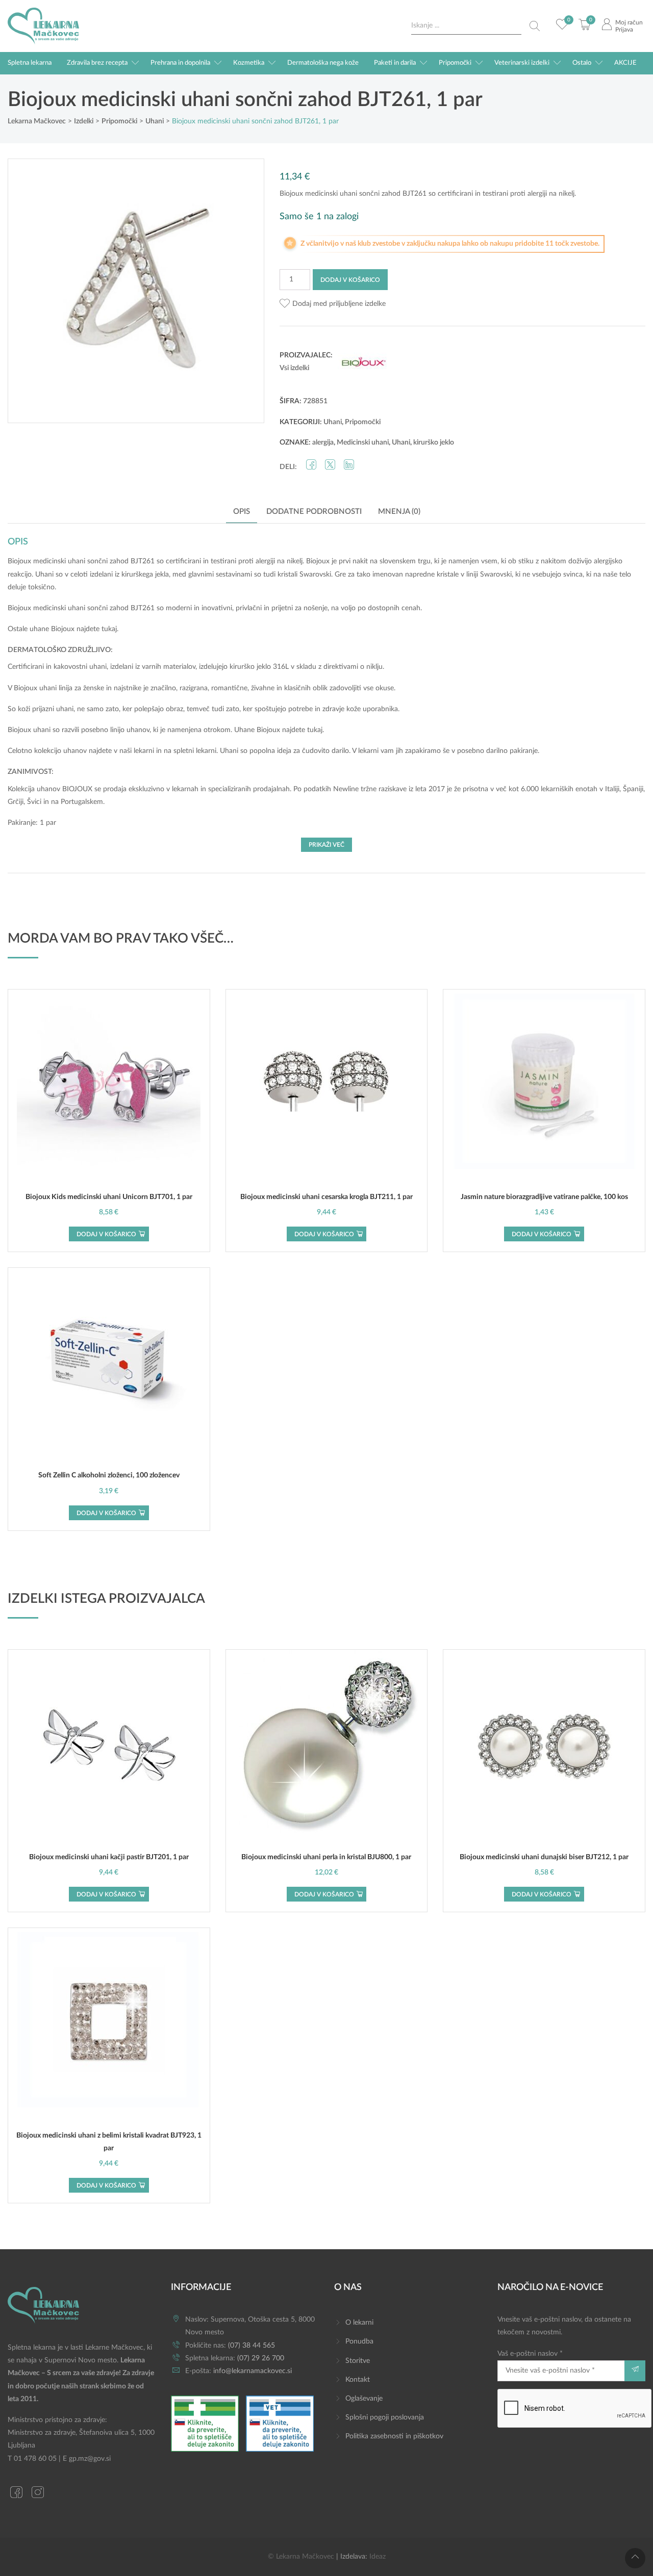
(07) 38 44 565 (252, 2346)
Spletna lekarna (30, 63)
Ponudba (359, 2341)
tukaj (109, 629)
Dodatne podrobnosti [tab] (314, 512)
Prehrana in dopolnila (180, 63)
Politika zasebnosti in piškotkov (394, 2436)
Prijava (624, 30)
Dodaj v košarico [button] (106, 1234)
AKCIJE (625, 63)
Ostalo (582, 63)
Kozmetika (249, 63)
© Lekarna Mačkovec (301, 2557)
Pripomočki (455, 63)
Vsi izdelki (294, 368)
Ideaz (378, 2557)
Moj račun (629, 22)
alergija (323, 443)
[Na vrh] (635, 2558)
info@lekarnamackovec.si (253, 2371)
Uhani (333, 422)
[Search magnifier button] (535, 26)
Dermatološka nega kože (323, 63)
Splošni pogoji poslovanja (385, 2417)
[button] (333, 304)
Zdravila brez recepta (97, 63)
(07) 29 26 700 (261, 2358)
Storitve (358, 2361)
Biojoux (63, 629)
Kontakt (358, 2380)
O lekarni (359, 2323)
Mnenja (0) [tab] (399, 512)
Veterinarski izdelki (522, 63)
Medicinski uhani (363, 443)
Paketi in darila (395, 63)
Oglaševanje (364, 2399)
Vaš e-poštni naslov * (530, 2354)
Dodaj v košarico (350, 280)
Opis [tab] (242, 512)
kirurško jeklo (434, 443)
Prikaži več (326, 845)
